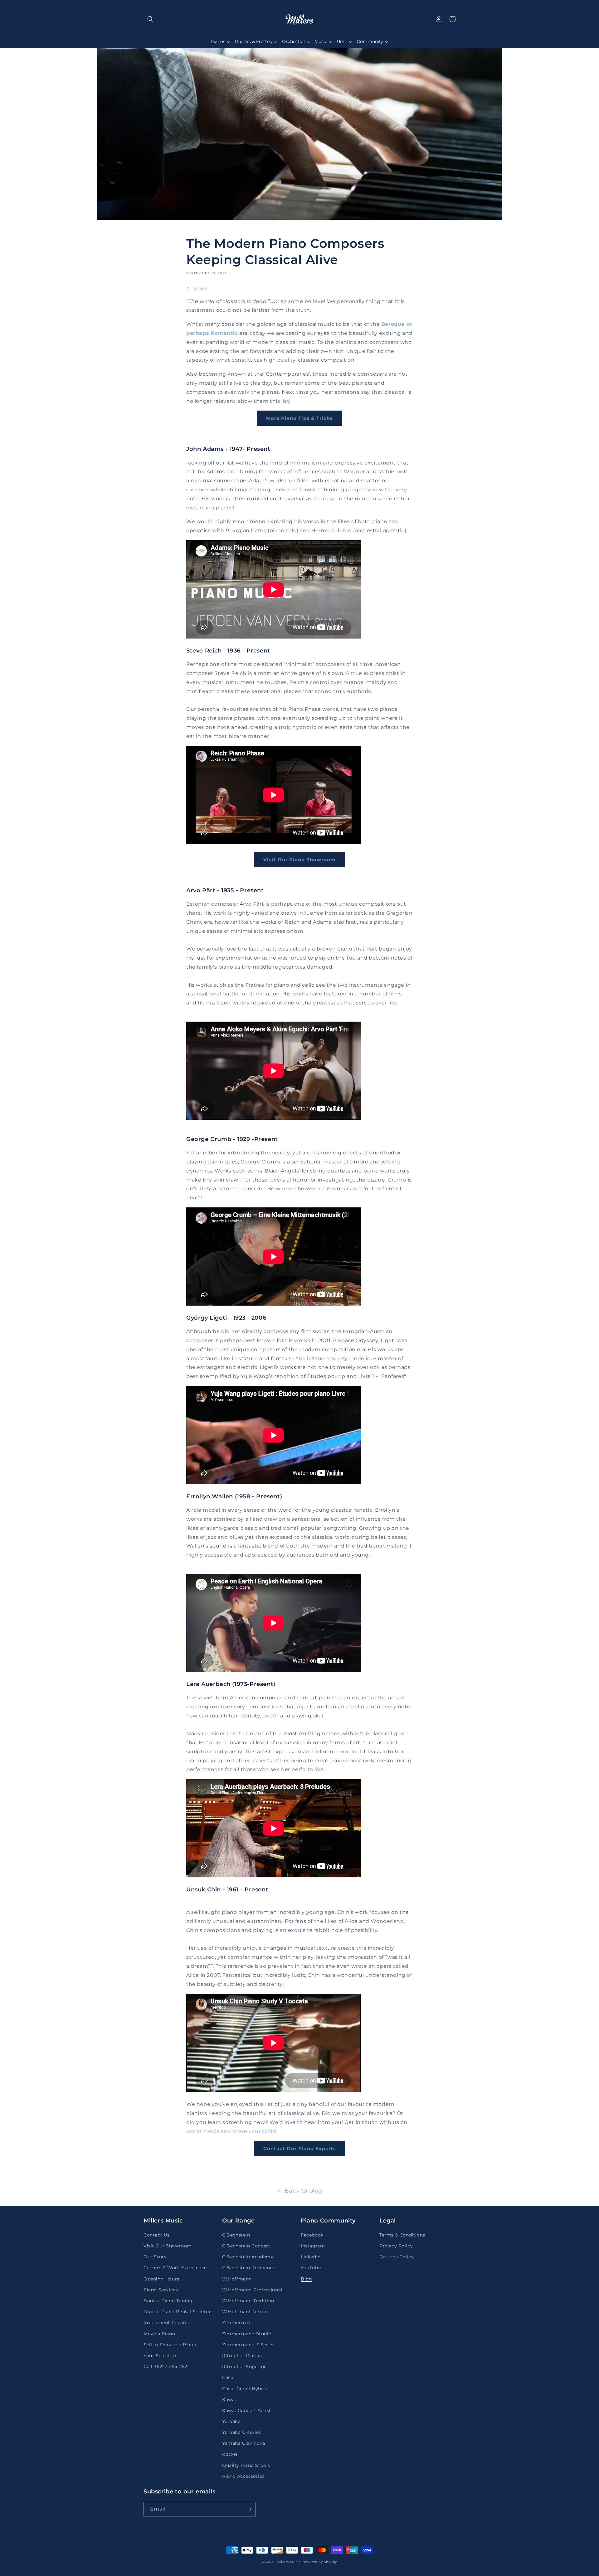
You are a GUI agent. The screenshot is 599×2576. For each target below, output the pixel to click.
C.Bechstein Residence (249, 2268)
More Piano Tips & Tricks (299, 418)
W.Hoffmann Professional (252, 2290)
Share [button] (200, 288)
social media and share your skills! (231, 2131)
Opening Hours (161, 2279)
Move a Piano (159, 2334)
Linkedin (311, 2257)
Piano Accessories (243, 2476)
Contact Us (157, 2235)
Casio (229, 2377)
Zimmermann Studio (247, 2334)
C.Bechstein (236, 2235)
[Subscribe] (249, 2509)
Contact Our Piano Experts (300, 2148)
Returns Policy (397, 2257)
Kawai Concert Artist (247, 2410)
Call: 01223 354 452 (165, 2367)
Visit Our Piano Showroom (299, 860)
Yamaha (231, 2421)
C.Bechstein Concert (246, 2246)
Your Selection (161, 2356)
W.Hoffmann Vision (245, 2312)
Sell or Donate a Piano (170, 2345)
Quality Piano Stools (246, 2465)
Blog (306, 2279)
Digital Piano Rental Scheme (178, 2312)
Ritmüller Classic (242, 2356)
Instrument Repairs (166, 2323)
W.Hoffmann (237, 2279)
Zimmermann (238, 2323)
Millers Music (289, 2562)
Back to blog (303, 2191)
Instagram (313, 2246)
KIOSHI (231, 2454)
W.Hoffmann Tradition (248, 2301)
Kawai (229, 2400)
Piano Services (161, 2290)
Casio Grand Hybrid (245, 2389)
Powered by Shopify (319, 2562)
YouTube (311, 2268)
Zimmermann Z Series (248, 2345)
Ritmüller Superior (244, 2367)
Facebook (312, 2235)
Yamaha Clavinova (244, 2443)
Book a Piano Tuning (168, 2301)
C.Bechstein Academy (248, 2257)
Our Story (155, 2257)
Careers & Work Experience (175, 2268)
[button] (150, 19)
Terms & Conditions (402, 2235)
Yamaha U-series (242, 2432)
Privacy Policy (396, 2246)
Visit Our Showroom (168, 2246)
